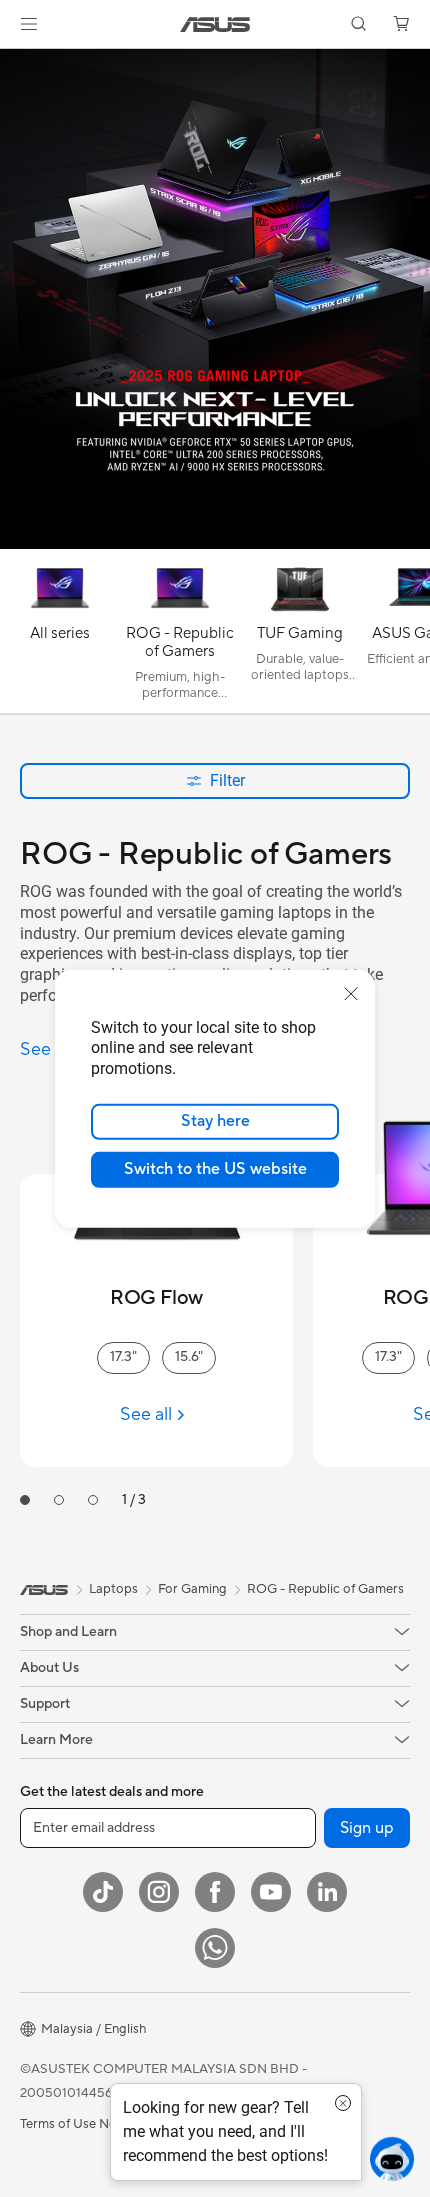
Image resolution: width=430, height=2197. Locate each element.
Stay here (215, 1121)
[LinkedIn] (327, 1892)
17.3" (123, 1357)
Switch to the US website (215, 1169)
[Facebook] (215, 1892)
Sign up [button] (367, 1828)
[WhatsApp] (215, 1948)
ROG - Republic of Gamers (325, 1589)
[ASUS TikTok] (103, 1892)
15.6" (189, 1357)
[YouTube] (271, 1892)
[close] (351, 993)
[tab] (25, 1500)
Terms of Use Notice (79, 2124)
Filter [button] (227, 780)
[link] (215, 24)
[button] (29, 24)
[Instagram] (159, 1892)
